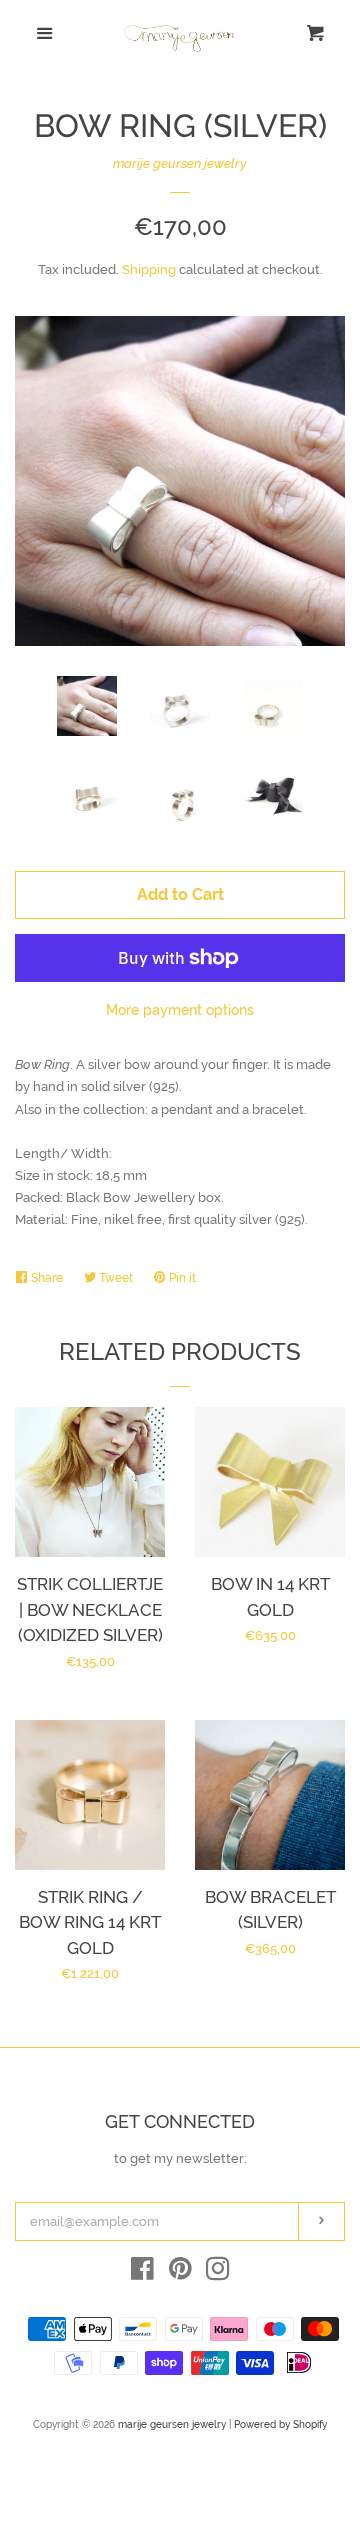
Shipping (149, 269)
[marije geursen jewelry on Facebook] (142, 2273)
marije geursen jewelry (180, 163)
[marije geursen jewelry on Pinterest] (180, 2273)
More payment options (180, 1010)
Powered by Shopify (280, 2424)
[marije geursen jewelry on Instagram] (218, 2273)
